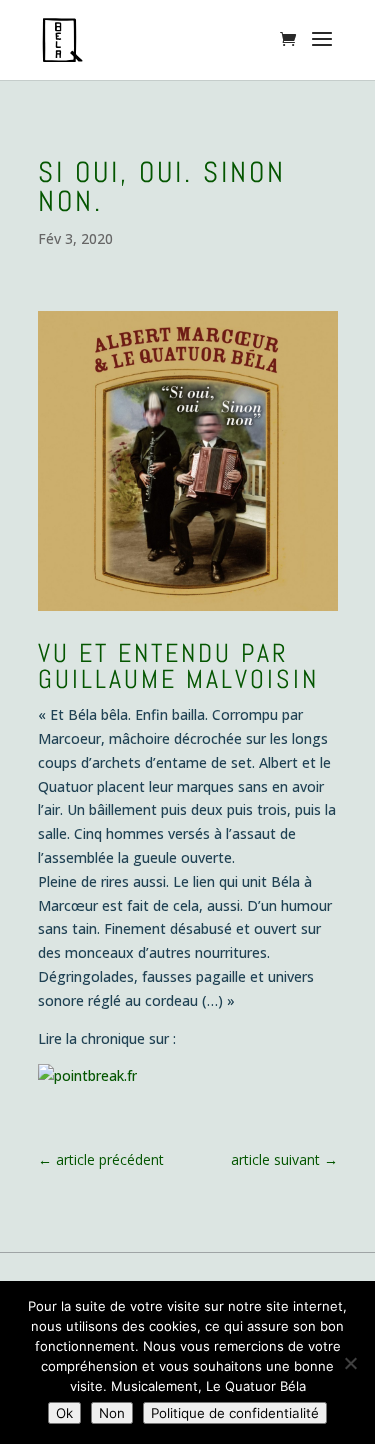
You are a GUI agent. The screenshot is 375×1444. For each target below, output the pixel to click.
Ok (64, 1413)
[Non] (350, 1363)
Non (112, 1413)
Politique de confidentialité (235, 1413)
